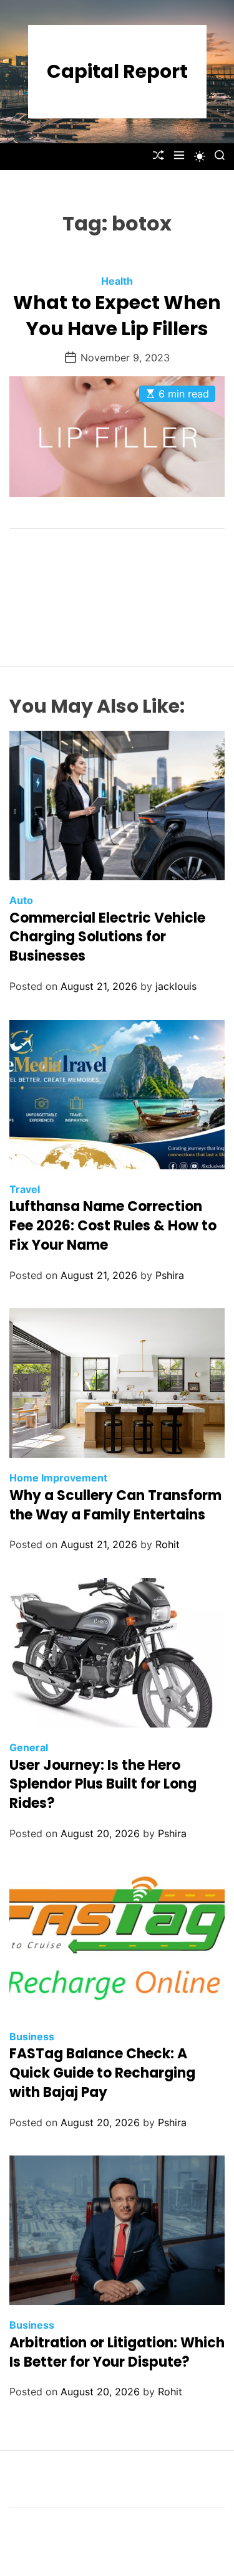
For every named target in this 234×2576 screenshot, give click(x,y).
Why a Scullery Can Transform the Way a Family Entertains (115, 1505)
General (29, 1747)
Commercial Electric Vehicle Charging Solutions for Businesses (107, 937)
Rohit (168, 1544)
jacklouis (176, 986)
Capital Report (117, 72)
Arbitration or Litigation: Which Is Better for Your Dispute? (117, 2352)
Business (32, 2037)
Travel (25, 1189)
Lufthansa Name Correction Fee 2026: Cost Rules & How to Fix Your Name (113, 1226)
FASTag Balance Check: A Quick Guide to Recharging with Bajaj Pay (102, 2073)
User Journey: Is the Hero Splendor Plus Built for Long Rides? (103, 1785)
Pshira (170, 1275)
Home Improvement (58, 1478)
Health (117, 281)
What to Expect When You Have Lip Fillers (117, 316)
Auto (21, 900)
